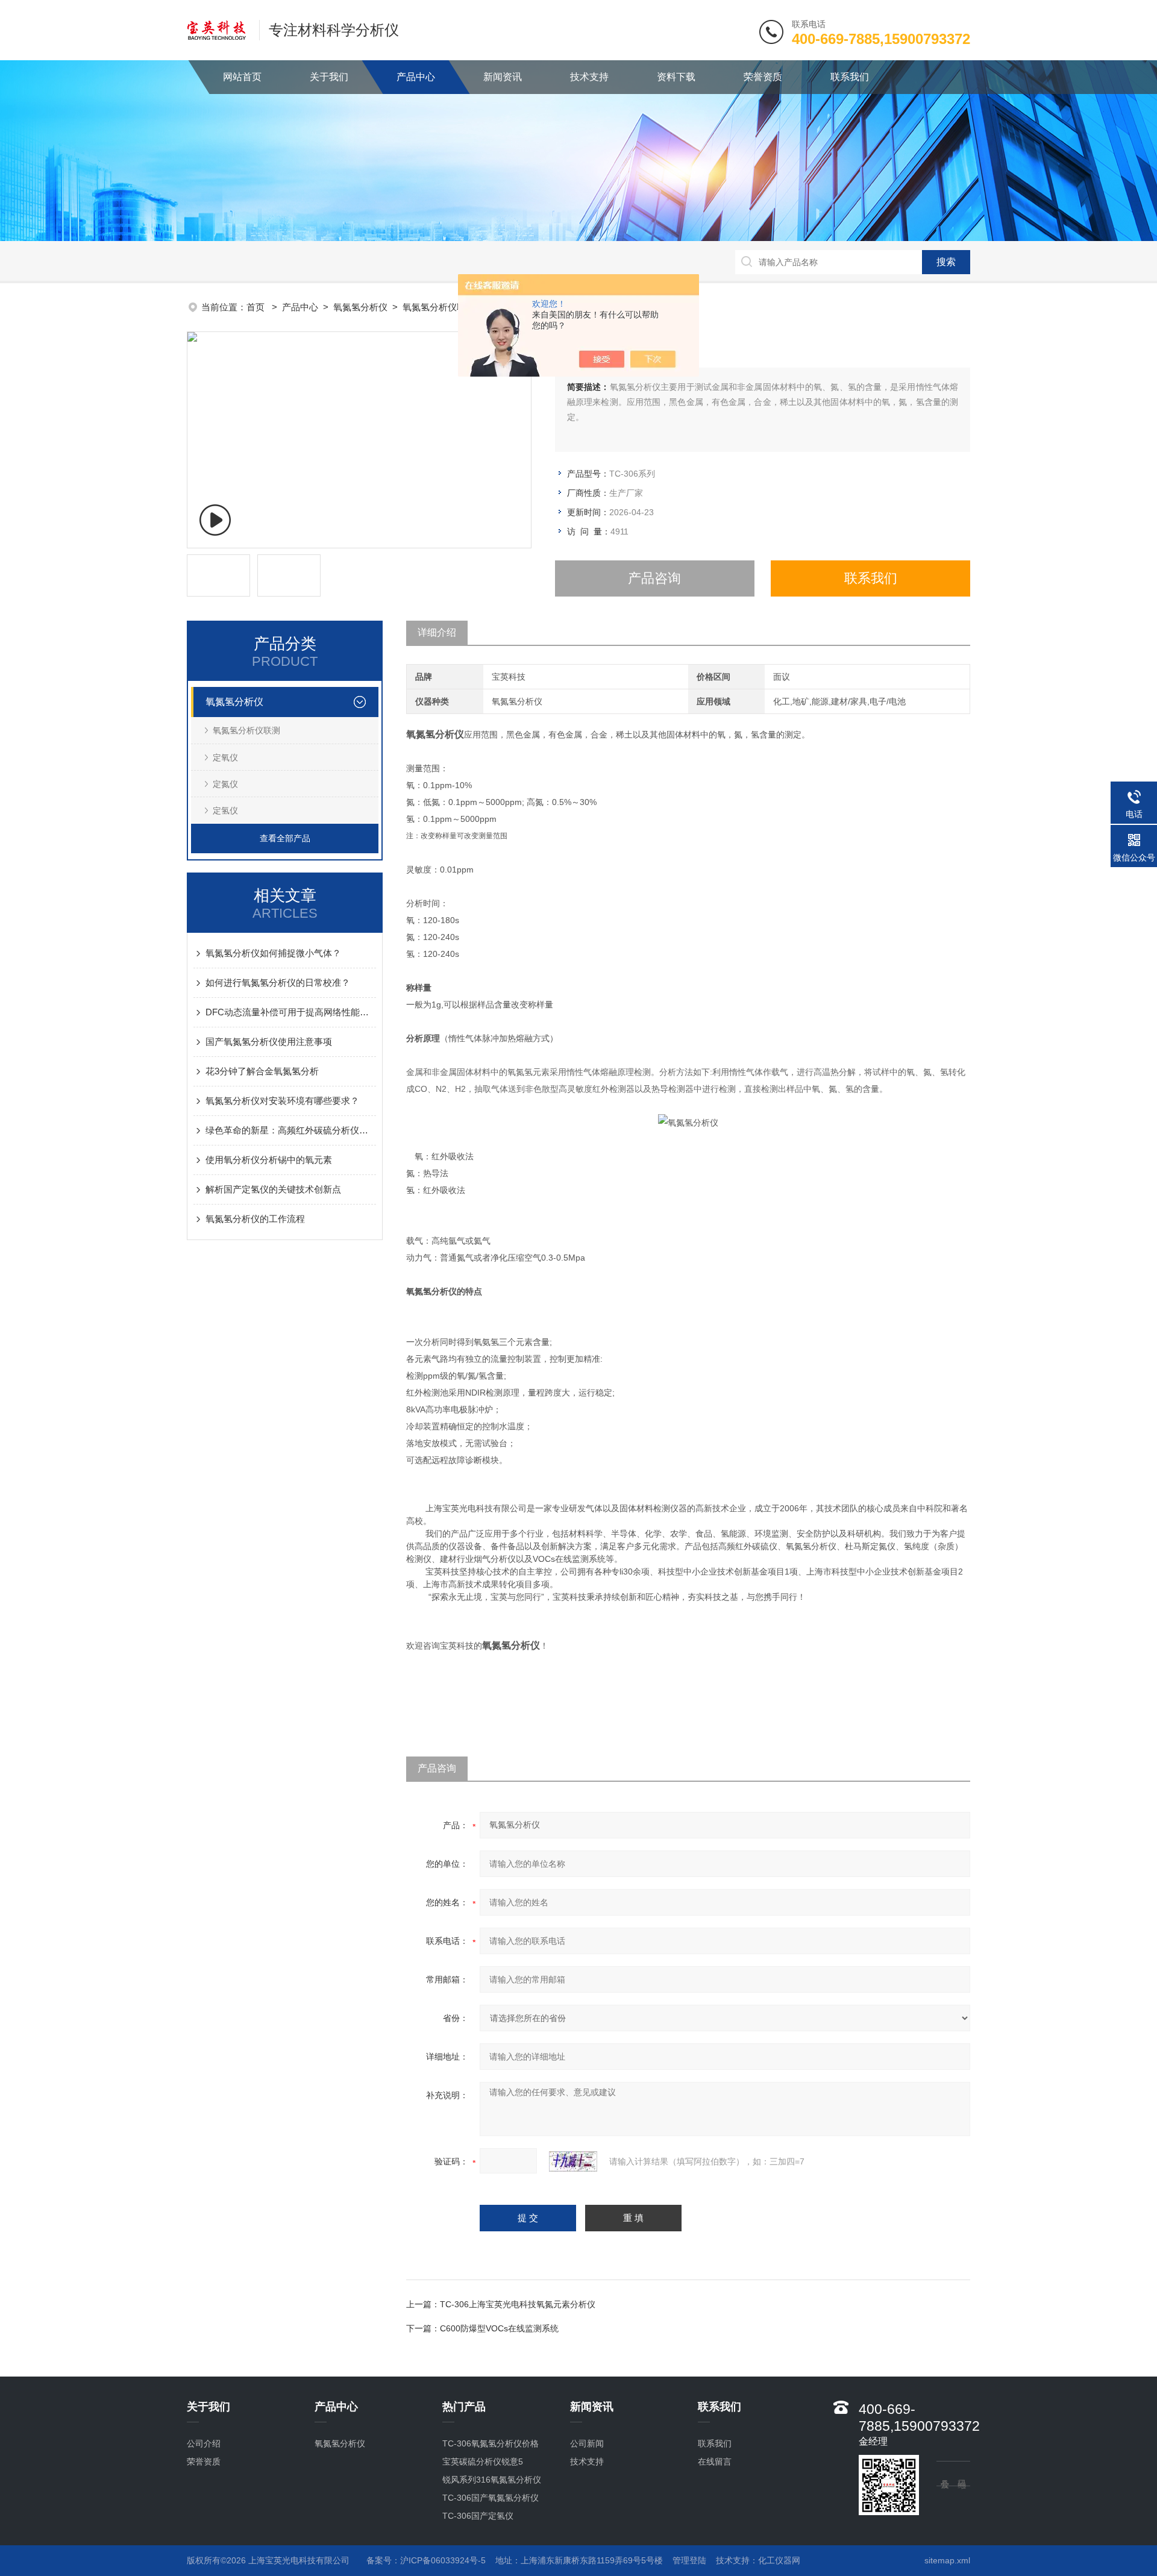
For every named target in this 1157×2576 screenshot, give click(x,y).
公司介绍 (204, 2443)
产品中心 (416, 77)
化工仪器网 (779, 2560)
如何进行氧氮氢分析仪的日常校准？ (278, 982)
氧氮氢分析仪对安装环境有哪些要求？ (282, 1101)
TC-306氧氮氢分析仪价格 (491, 2443)
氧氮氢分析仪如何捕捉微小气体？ (273, 953)
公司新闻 (587, 2443)
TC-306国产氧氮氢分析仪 (491, 2498)
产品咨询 (654, 578)
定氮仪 (225, 784)
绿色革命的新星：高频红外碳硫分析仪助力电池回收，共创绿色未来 (291, 1130)
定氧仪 (225, 757)
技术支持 (589, 77)
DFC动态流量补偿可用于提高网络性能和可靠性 (291, 1012)
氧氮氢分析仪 (360, 307)
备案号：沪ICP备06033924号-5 (426, 2560)
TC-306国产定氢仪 (478, 2516)
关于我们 (329, 77)
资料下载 (676, 77)
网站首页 (242, 77)
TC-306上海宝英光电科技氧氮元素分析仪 (518, 2304)
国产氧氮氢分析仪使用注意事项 (269, 1042)
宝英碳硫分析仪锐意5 (483, 2462)
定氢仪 (225, 810)
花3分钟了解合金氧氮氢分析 (262, 1071)
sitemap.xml (947, 2560)
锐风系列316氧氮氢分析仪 (492, 2480)
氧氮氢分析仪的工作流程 (255, 1219)
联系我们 (850, 77)
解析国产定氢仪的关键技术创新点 (273, 1189)
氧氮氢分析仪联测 (439, 307)
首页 (257, 307)
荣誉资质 (763, 77)
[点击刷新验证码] (573, 2161)
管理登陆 (689, 2560)
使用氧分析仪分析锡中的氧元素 (269, 1160)
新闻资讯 (503, 77)
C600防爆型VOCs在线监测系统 (499, 2328)
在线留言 (715, 2462)
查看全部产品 (285, 838)
